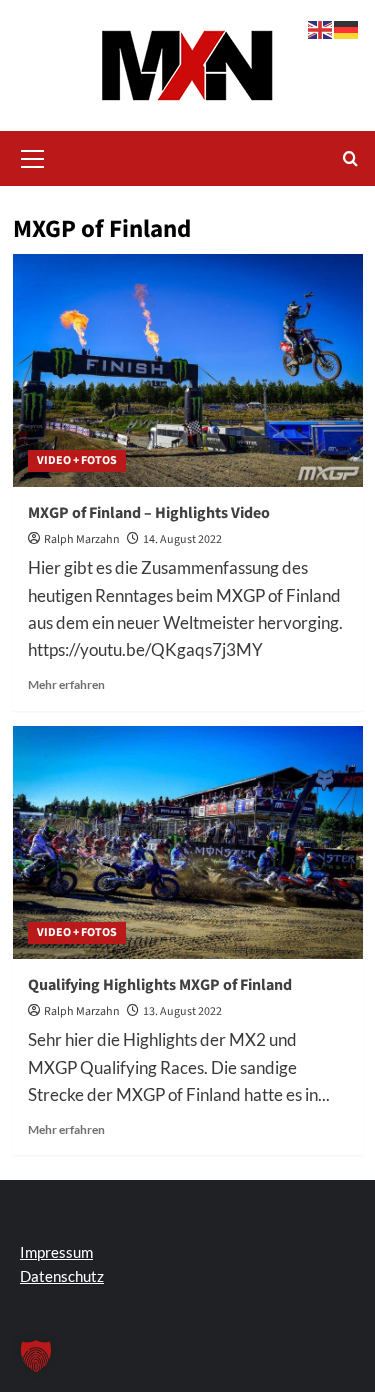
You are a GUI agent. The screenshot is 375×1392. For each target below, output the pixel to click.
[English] (321, 27)
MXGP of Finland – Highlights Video (149, 513)
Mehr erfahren (66, 684)
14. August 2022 (182, 539)
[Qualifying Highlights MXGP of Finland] (188, 842)
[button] (33, 156)
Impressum (56, 1252)
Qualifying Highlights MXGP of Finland (160, 985)
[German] (347, 27)
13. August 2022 (182, 1011)
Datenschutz (62, 1276)
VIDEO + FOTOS (77, 460)
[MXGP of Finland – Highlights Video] (188, 370)
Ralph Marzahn (82, 539)
